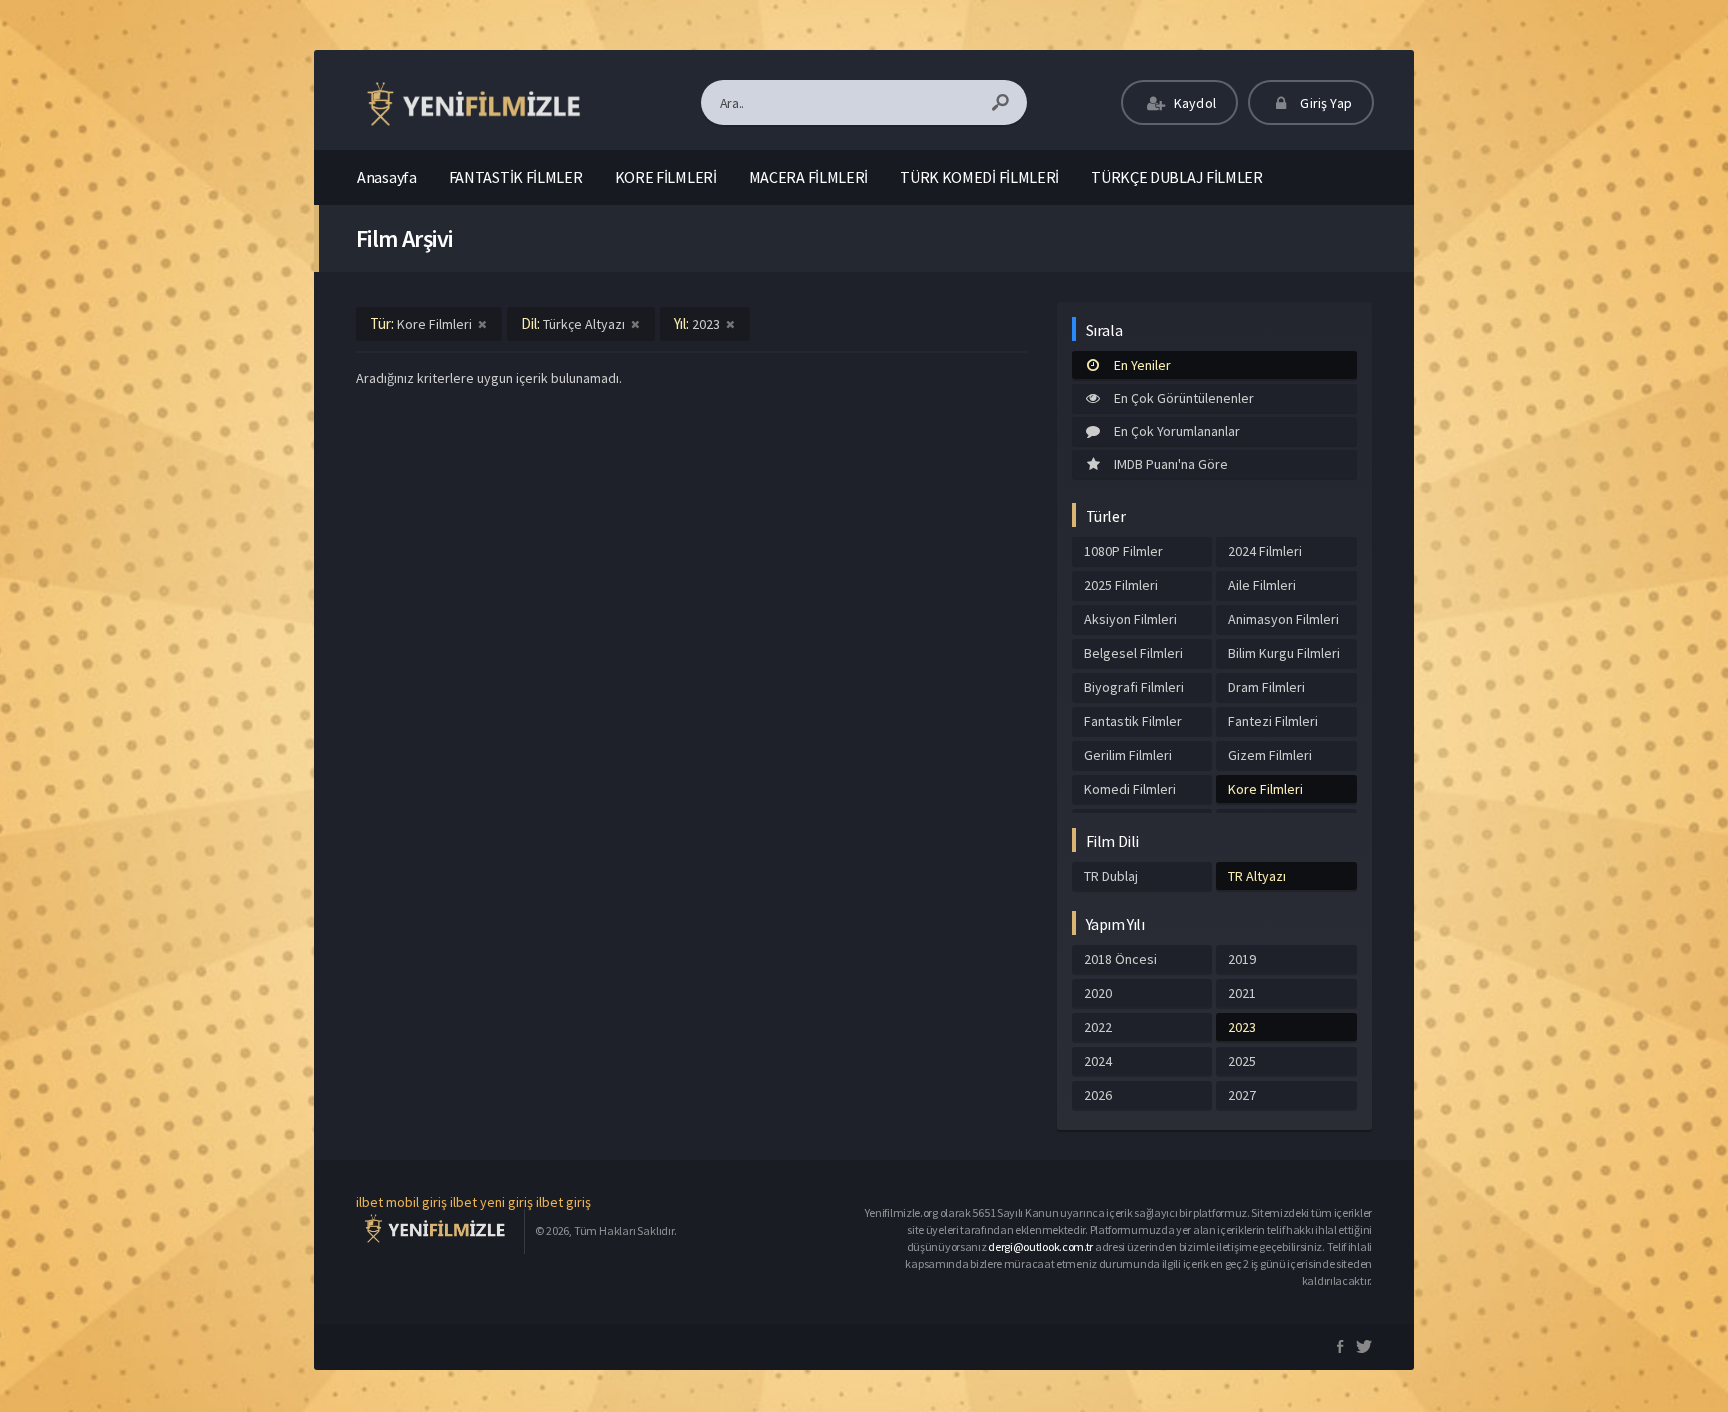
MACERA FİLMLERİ (809, 177)
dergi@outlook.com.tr (1040, 1246)
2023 (1242, 1027)
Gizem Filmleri (1270, 755)
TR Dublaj (1111, 876)
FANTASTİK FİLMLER (516, 177)
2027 (1242, 1095)
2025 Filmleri (1121, 585)
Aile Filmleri (1262, 585)
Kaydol (1193, 103)
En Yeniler (1142, 365)
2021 (1242, 993)
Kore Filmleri (1265, 789)
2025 (1242, 1061)
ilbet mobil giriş (401, 1202)
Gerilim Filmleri (1128, 755)
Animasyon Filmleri (1283, 619)
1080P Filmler (1123, 551)
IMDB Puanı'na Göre (1171, 464)
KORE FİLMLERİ (666, 177)
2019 (1242, 959)
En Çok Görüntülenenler (1184, 398)
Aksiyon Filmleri (1130, 619)
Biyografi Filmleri (1134, 687)
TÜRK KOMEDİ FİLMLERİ (979, 177)
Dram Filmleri (1266, 687)
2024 (1098, 1061)
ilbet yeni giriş (491, 1202)
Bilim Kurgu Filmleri (1284, 653)
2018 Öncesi (1120, 959)
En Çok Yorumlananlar (1177, 431)
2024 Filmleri (1265, 551)
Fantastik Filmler (1133, 721)
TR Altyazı (1257, 876)
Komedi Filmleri (1130, 789)
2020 (1098, 993)
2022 (1098, 1027)
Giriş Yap (1324, 103)
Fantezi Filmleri (1273, 721)
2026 (1098, 1095)
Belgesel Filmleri (1133, 653)
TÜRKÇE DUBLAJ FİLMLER (1177, 177)
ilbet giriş (563, 1202)
